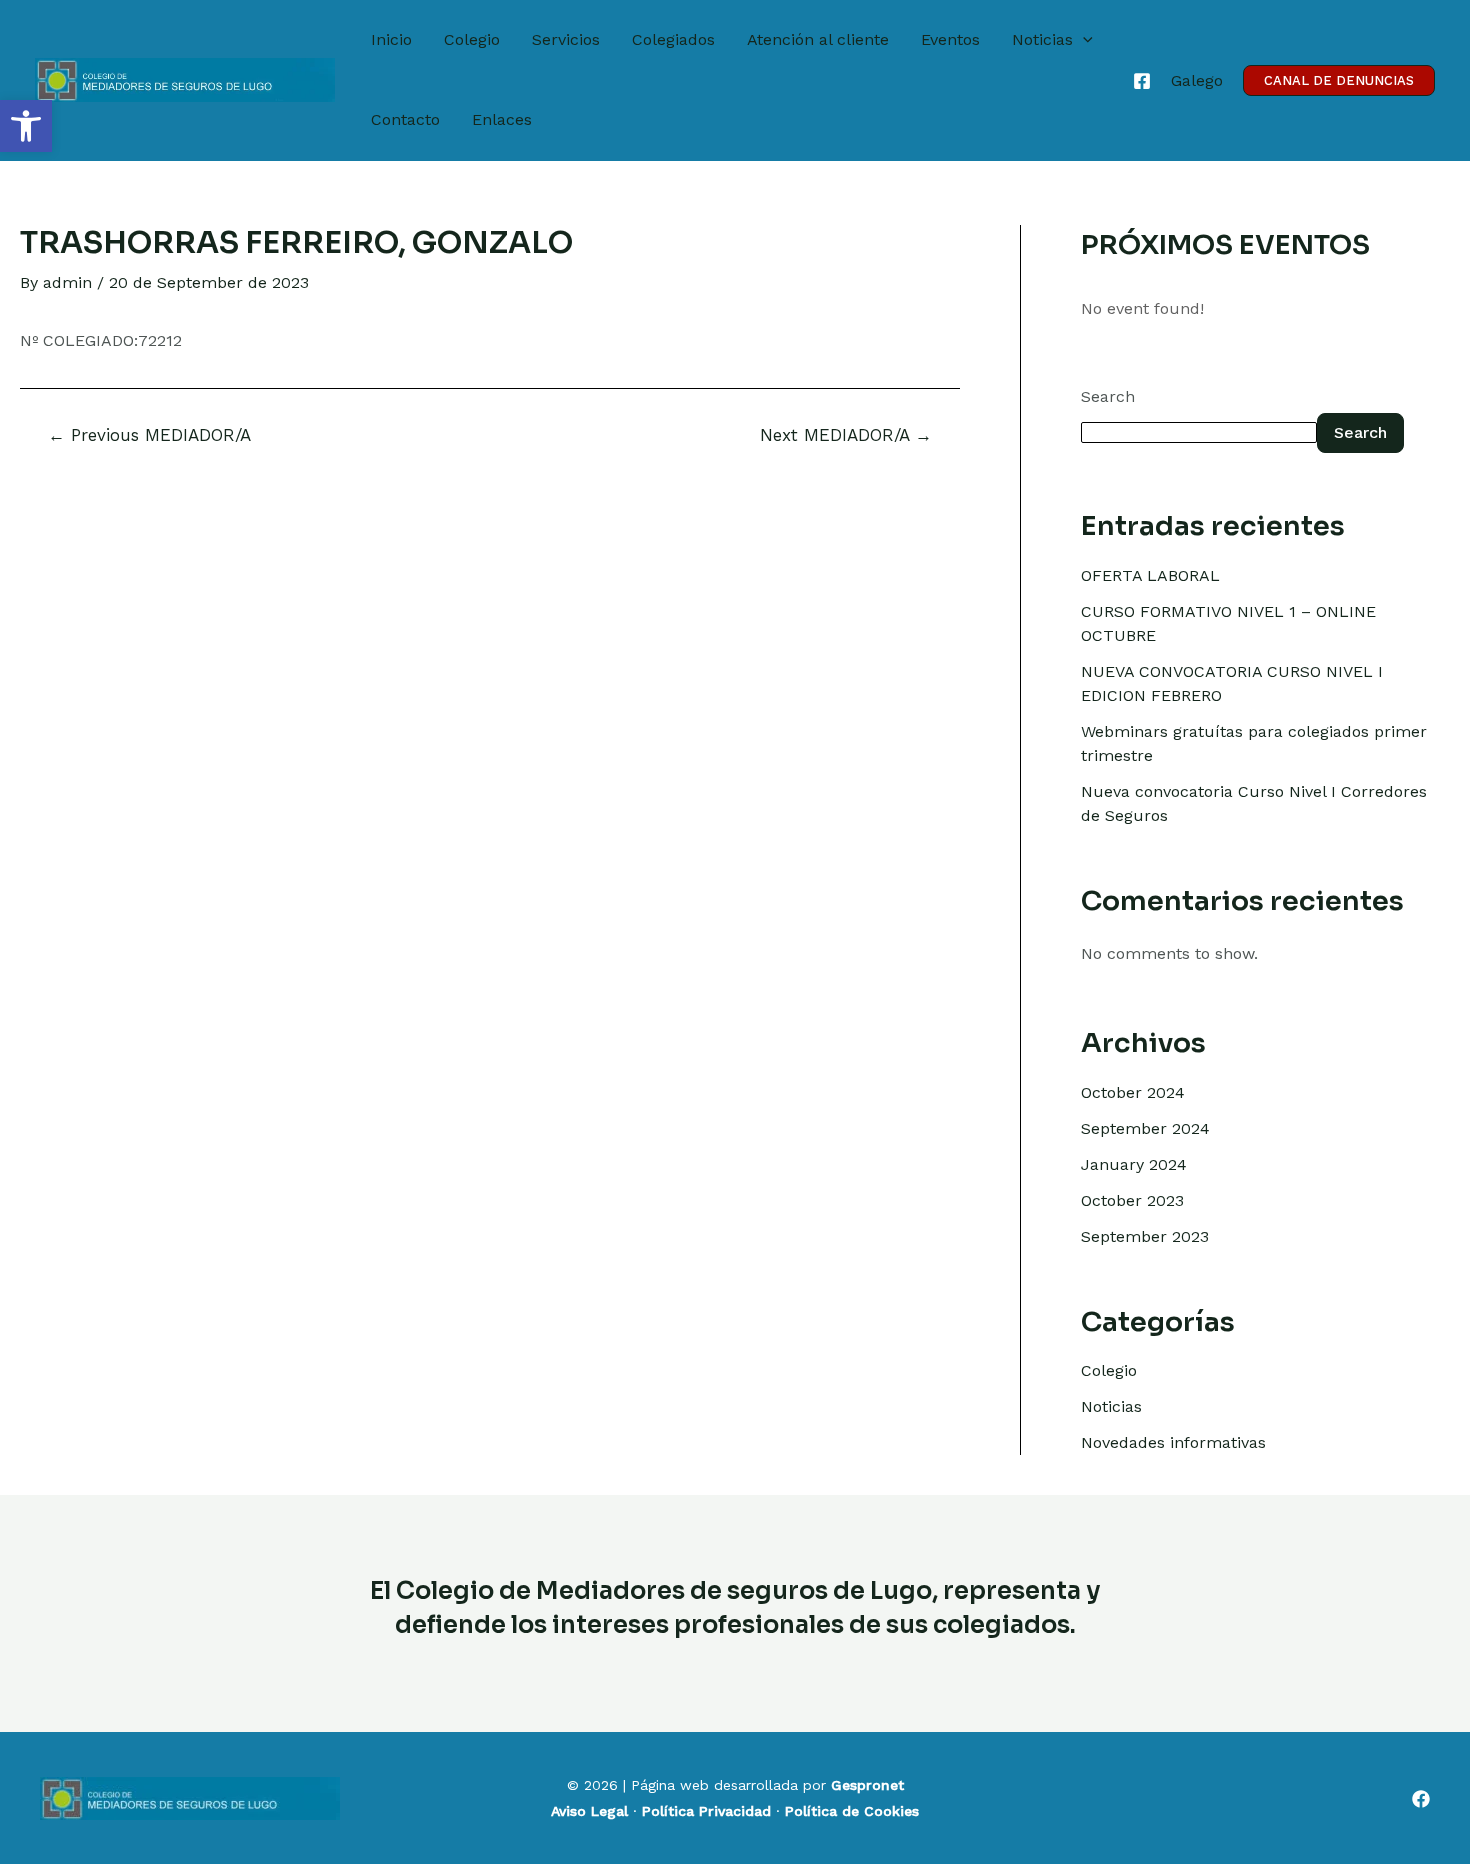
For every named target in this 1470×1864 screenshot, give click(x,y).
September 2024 (1145, 1128)
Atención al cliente (818, 39)
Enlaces (502, 119)
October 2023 (1132, 1200)
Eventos (950, 39)
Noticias (1042, 39)
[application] (1083, 40)
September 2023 (1145, 1236)
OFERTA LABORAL (1150, 575)
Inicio (391, 39)
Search (1108, 396)
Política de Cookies (852, 1811)
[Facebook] (1142, 81)
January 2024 (1134, 1164)
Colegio (472, 39)
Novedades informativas (1173, 1442)
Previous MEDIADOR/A (149, 435)
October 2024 (1133, 1092)
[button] (26, 126)
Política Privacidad (706, 1811)
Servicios (566, 39)
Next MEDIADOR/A (846, 435)
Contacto (405, 119)
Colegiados (673, 39)
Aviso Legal (589, 1811)
